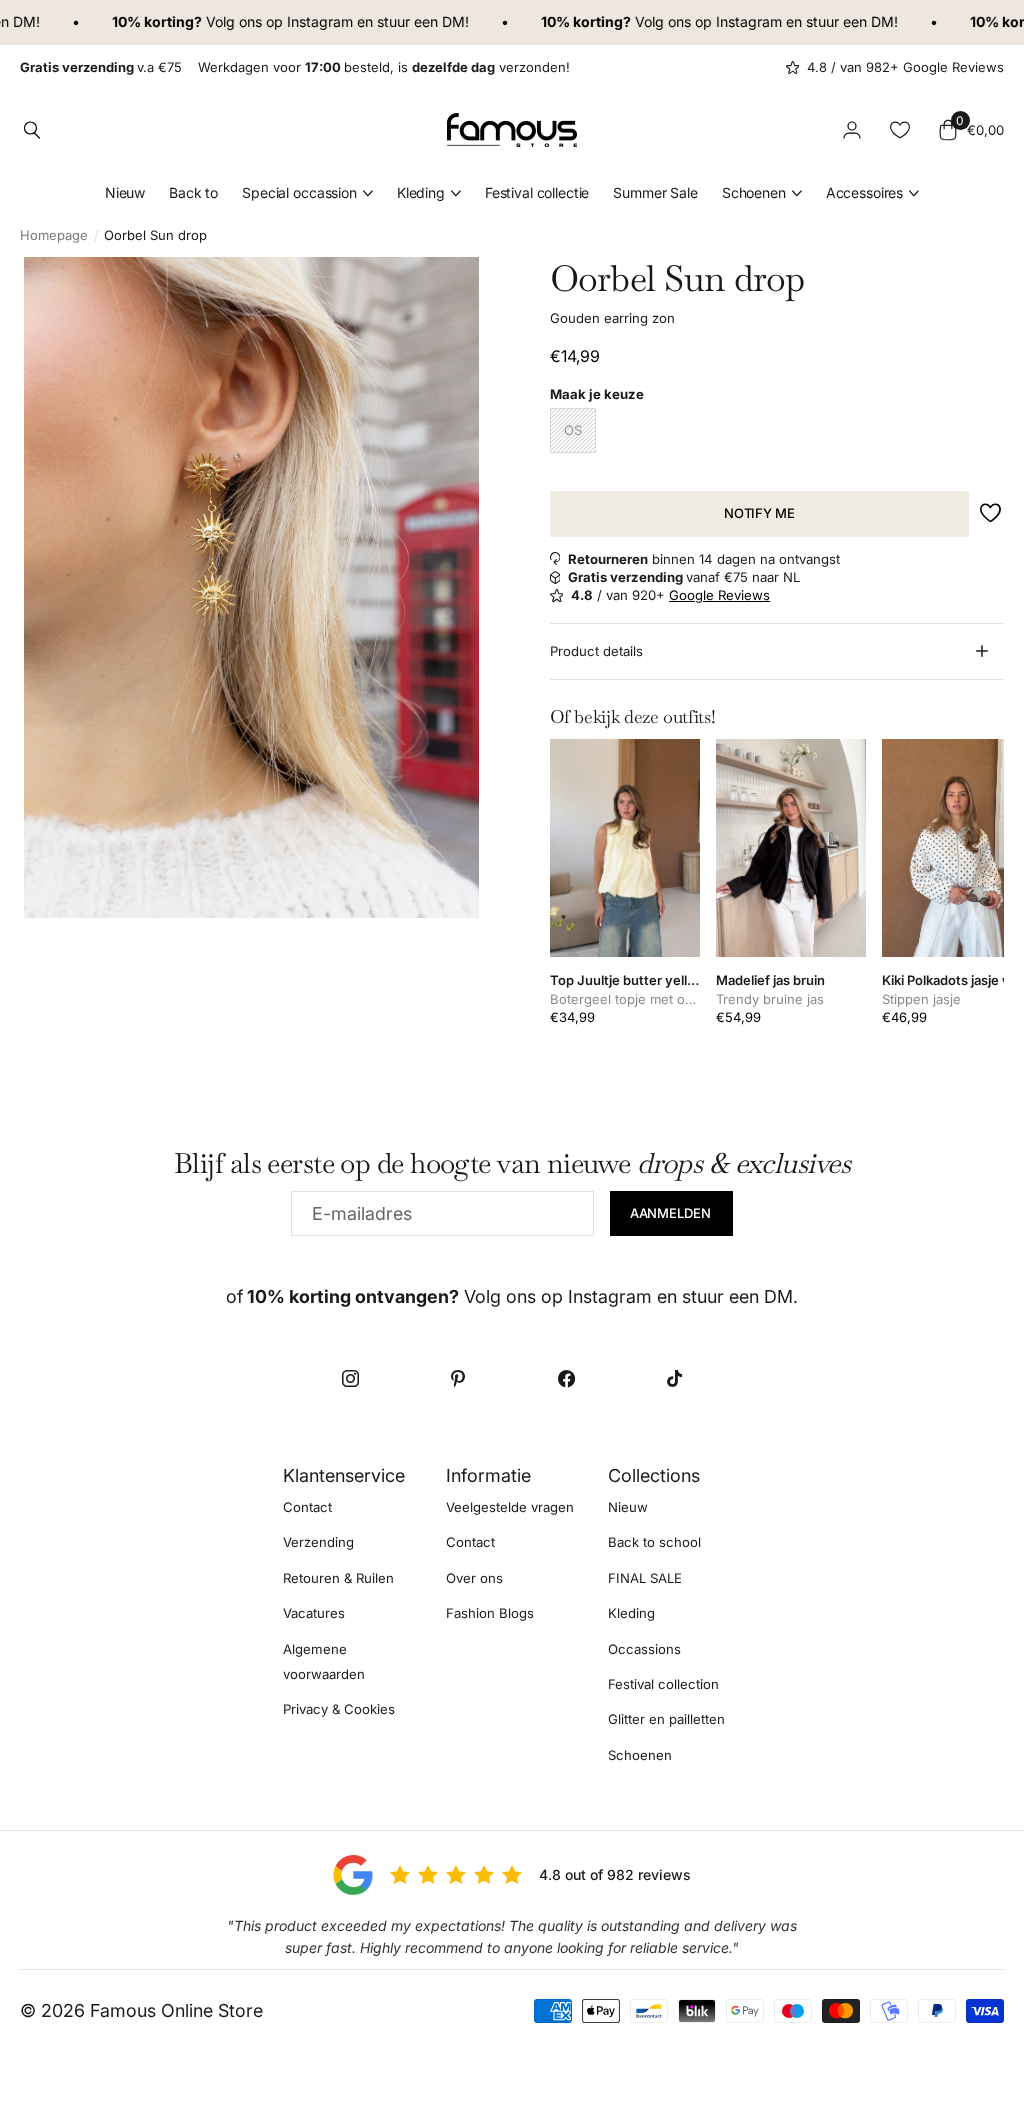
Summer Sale (655, 192)
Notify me (759, 513)
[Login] (852, 130)
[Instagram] (350, 1379)
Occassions (644, 1648)
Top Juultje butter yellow (625, 980)
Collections (654, 1475)
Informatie (488, 1475)
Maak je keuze (597, 394)
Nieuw (125, 192)
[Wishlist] (900, 130)
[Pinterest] (458, 1379)
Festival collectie (537, 192)
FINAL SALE (645, 1577)
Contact (307, 1507)
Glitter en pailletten (666, 1719)
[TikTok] (674, 1379)
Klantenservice (344, 1475)
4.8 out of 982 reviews (615, 1874)
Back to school (654, 1542)
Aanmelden (672, 1213)
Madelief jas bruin (770, 980)
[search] (32, 130)
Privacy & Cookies (339, 1709)
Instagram (297, 21)
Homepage (54, 235)
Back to (193, 192)
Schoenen (640, 1754)
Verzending (318, 1542)
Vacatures (314, 1613)
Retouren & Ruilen (338, 1577)
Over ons (474, 1577)
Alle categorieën (307, 193)
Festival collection (663, 1684)
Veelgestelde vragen (510, 1507)
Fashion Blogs (490, 1613)
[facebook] (566, 1379)
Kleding (631, 1613)
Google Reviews (719, 595)
